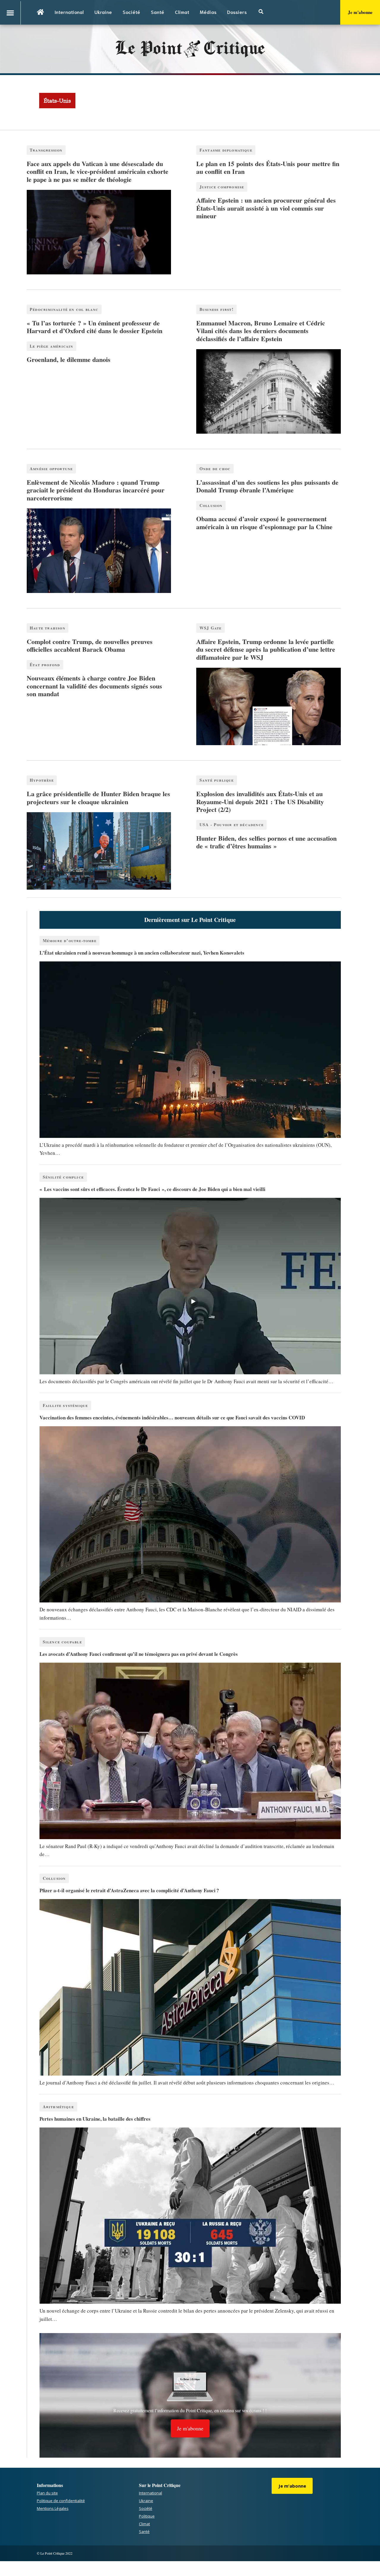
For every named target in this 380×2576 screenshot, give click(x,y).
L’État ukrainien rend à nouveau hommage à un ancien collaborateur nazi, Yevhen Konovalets (142, 953)
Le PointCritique (190, 49)
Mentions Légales (53, 2508)
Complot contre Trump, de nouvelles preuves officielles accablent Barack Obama (90, 645)
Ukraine (103, 12)
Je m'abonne (360, 12)
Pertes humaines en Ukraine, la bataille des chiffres (95, 2119)
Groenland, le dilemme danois (69, 359)
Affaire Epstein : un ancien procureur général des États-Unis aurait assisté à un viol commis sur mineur (266, 208)
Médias (208, 12)
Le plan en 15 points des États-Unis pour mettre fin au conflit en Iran (268, 167)
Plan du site (47, 2493)
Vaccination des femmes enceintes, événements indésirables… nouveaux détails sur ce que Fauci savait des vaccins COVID (172, 1417)
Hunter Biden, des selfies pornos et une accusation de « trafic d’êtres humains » (266, 842)
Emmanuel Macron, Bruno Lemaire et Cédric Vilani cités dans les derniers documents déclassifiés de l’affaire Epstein (261, 331)
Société (131, 12)
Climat (182, 12)
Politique (147, 2516)
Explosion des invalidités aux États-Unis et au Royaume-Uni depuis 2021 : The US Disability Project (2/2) (260, 802)
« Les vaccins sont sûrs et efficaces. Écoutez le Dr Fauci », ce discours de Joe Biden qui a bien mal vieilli (152, 1189)
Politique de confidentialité (61, 2501)
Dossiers (237, 12)
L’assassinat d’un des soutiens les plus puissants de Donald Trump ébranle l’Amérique (267, 486)
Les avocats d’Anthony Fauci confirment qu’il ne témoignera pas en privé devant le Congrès (139, 1654)
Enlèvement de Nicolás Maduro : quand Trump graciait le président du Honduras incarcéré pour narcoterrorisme (96, 490)
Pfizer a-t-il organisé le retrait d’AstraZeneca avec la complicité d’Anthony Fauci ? (129, 1890)
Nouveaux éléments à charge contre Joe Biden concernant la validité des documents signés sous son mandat (94, 686)
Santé (157, 12)
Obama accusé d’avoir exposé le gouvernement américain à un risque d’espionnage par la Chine (264, 523)
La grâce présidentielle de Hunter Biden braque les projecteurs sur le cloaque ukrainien (98, 798)
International (69, 12)
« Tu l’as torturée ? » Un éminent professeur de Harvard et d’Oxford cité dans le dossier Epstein (95, 327)
